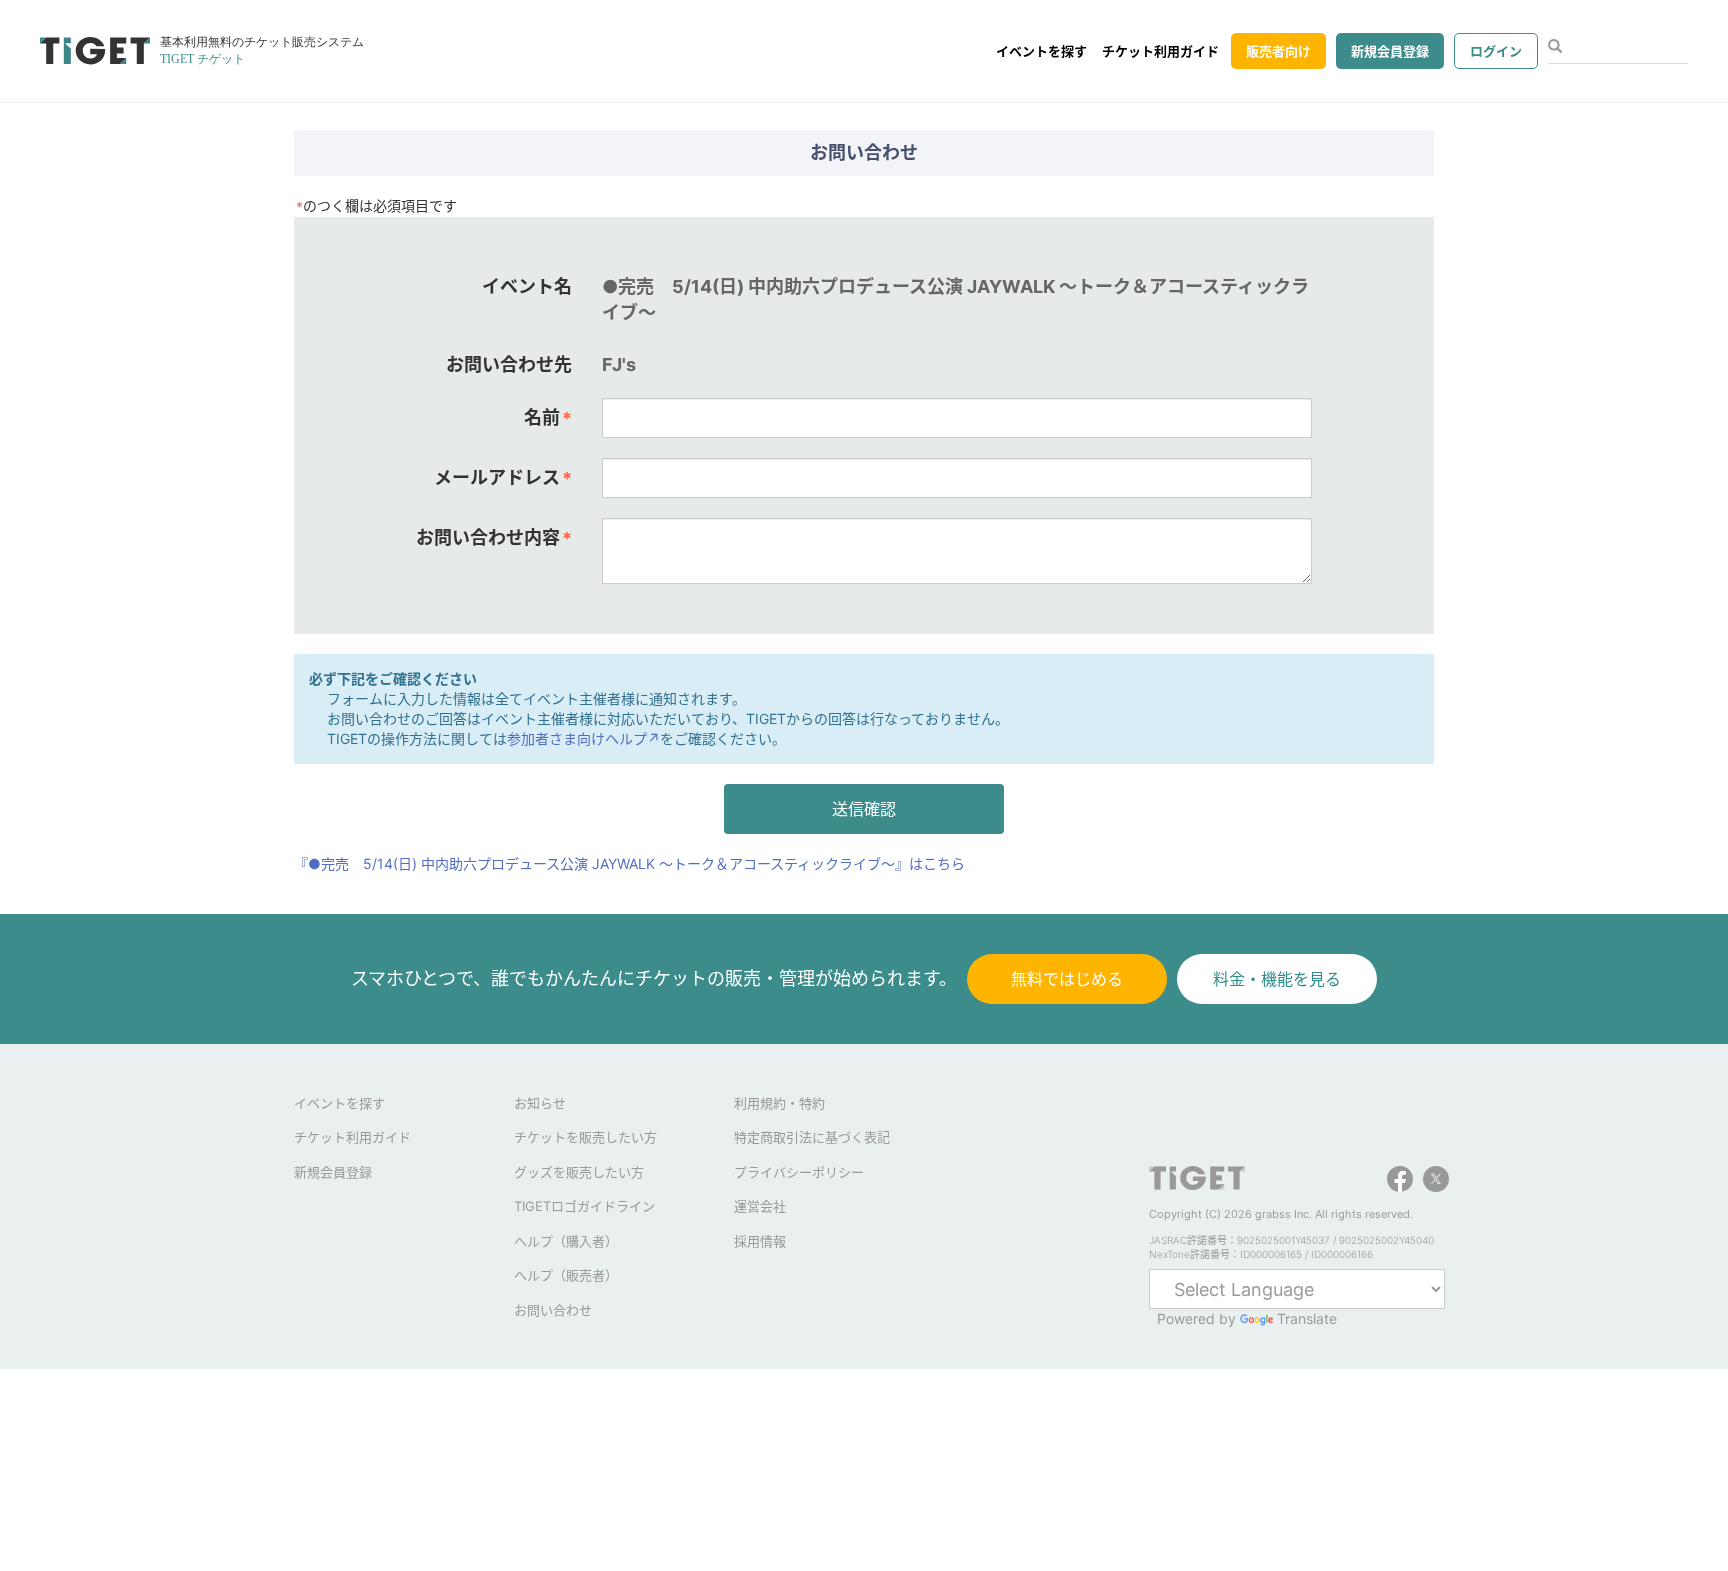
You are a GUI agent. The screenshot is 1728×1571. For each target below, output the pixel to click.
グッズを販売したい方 (579, 1172)
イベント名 (527, 286)
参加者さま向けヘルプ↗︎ (583, 738)
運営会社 (760, 1206)
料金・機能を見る (1277, 979)
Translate (1307, 1318)
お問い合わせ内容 (494, 538)
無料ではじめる (1067, 979)
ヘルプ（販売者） (566, 1275)
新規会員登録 (1390, 51)
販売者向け (1278, 51)
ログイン (1496, 51)
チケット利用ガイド (1160, 51)
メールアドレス (503, 478)
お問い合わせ (553, 1310)
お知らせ (540, 1103)
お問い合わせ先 (509, 364)
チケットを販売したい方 (585, 1137)
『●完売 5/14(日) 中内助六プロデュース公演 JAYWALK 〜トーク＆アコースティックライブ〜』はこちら (629, 863)
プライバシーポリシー (799, 1172)
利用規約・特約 (779, 1103)
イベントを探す (1041, 51)
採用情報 (760, 1241)
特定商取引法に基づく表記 (812, 1137)
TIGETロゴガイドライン (584, 1206)
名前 (548, 418)
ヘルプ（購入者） (566, 1241)
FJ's (619, 364)
